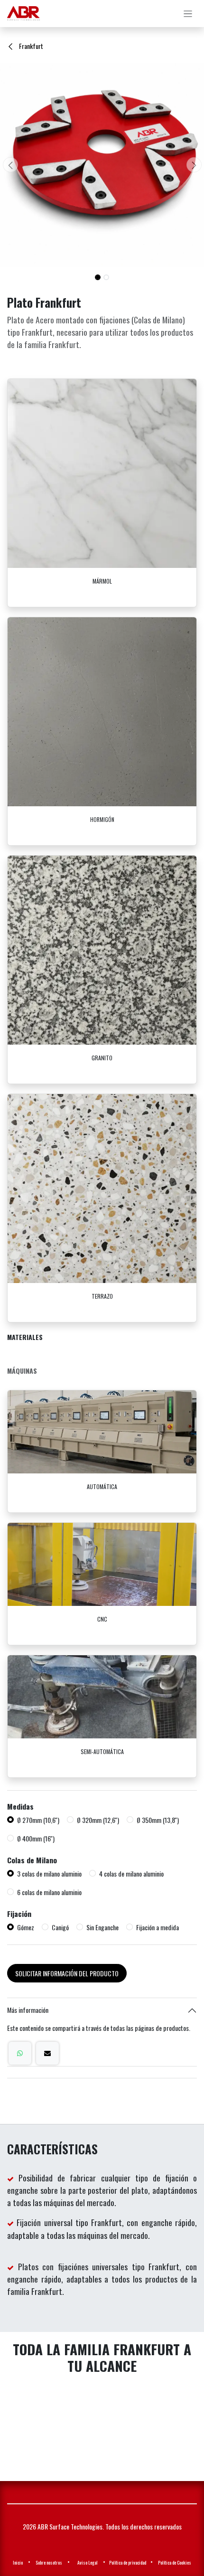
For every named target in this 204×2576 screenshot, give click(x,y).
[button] (10, 165)
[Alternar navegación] (188, 14)
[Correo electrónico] (47, 2053)
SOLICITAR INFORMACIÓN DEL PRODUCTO (67, 1973)
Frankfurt (30, 46)
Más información (28, 2010)
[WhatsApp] (20, 2053)
